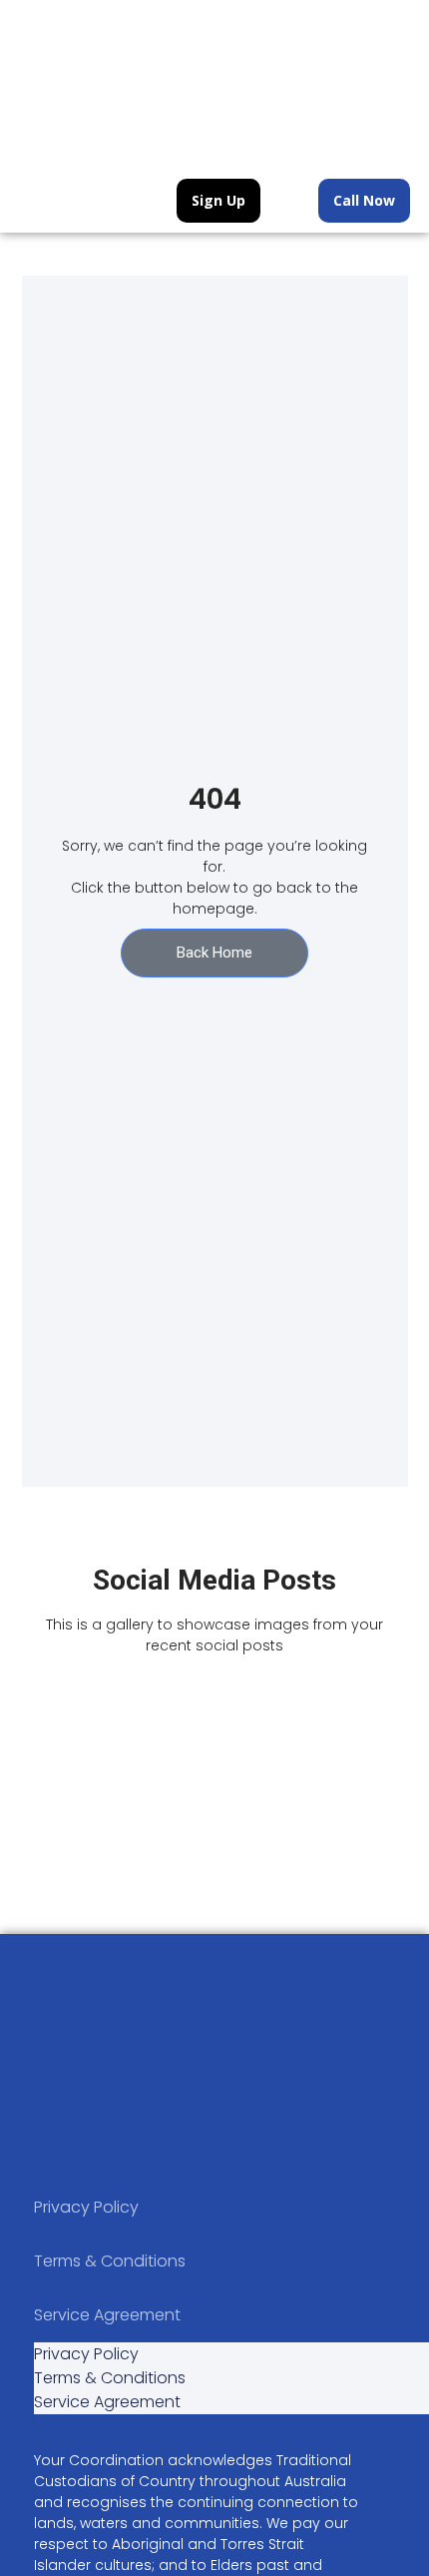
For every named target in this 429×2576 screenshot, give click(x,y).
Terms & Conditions (110, 2261)
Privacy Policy (86, 2207)
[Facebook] (64, 2140)
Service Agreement (107, 2315)
